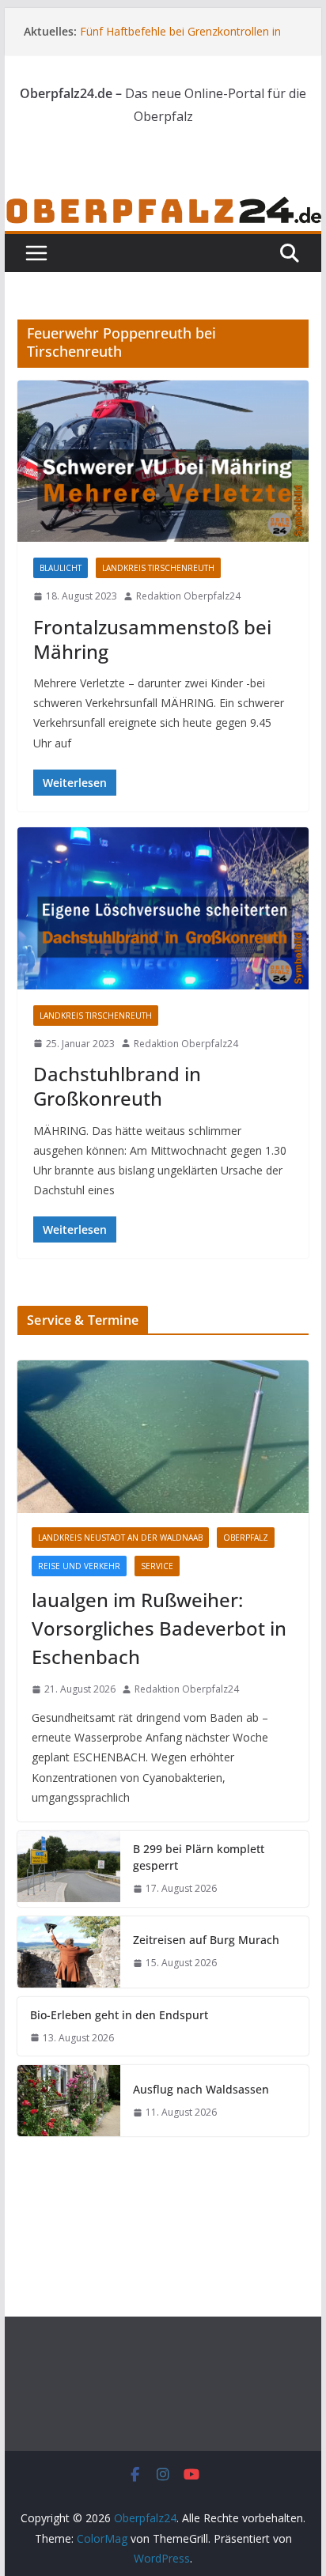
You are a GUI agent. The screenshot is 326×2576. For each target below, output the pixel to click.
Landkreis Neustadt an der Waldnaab (120, 1538)
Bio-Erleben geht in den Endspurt (119, 2015)
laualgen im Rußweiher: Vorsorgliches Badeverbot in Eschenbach (159, 1628)
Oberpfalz (246, 1538)
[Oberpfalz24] (163, 206)
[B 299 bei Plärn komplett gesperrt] (69, 1869)
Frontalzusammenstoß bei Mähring (152, 639)
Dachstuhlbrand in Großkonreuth (117, 1086)
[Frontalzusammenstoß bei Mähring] (163, 461)
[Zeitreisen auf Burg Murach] (69, 1952)
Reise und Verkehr (79, 1566)
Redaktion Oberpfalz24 (188, 596)
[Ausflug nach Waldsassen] (69, 2101)
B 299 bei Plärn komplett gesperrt (199, 1857)
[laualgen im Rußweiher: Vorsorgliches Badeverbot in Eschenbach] (163, 1437)
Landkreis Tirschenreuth (158, 568)
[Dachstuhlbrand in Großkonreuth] (163, 908)
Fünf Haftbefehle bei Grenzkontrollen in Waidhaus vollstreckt (180, 39)
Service (157, 1566)
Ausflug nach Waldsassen (201, 2089)
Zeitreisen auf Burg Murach (206, 1940)
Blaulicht (61, 568)
